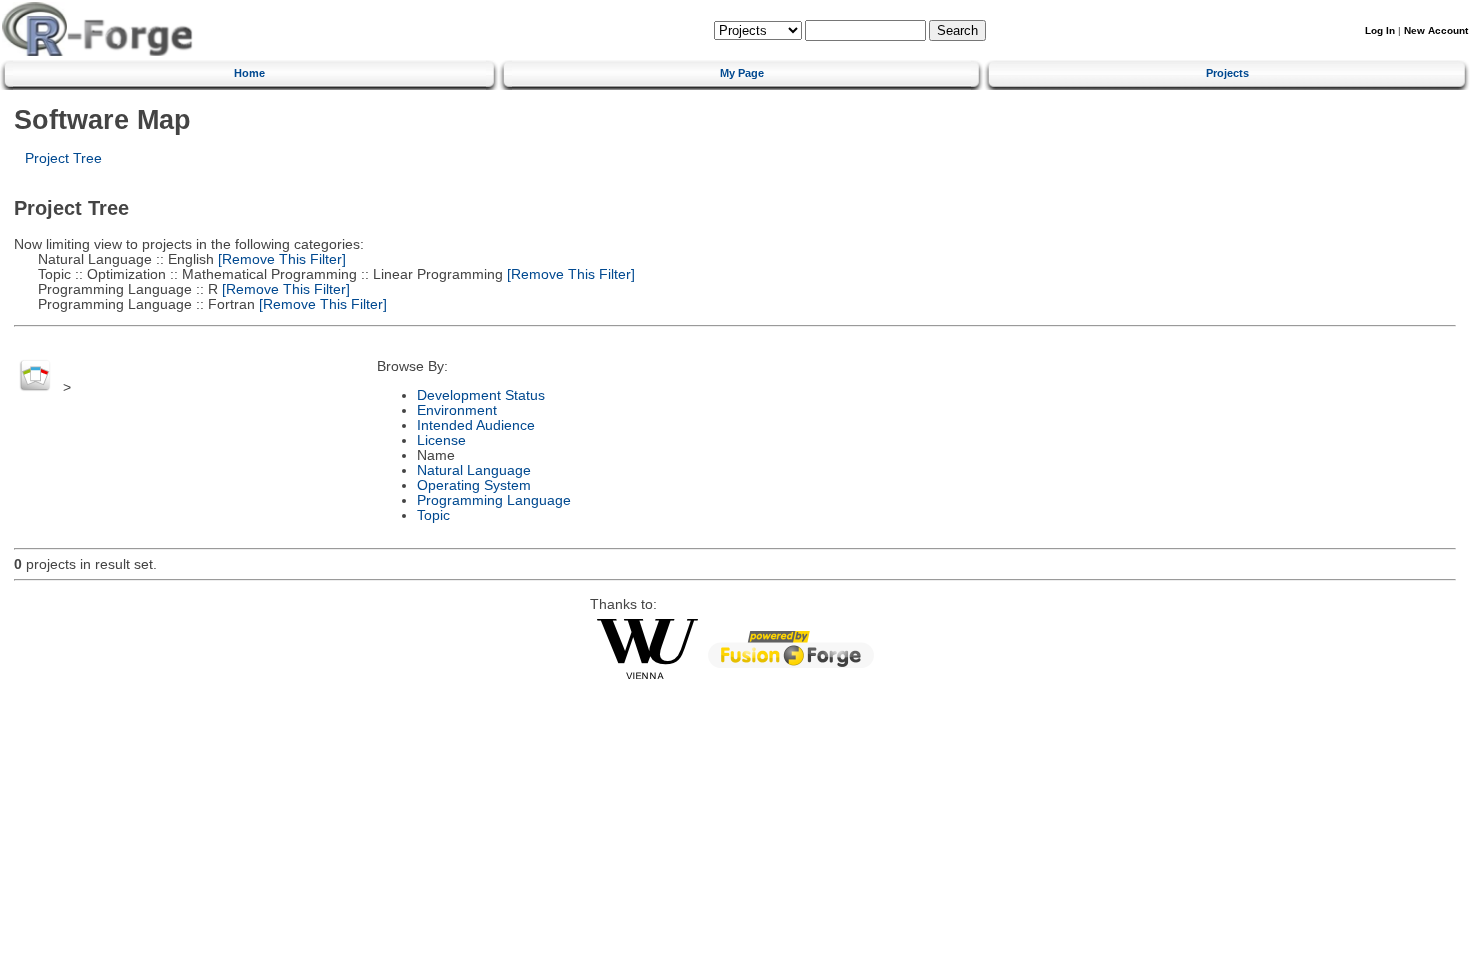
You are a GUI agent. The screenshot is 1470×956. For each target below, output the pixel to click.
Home (249, 73)
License (441, 440)
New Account (1436, 30)
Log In (1380, 30)
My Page (742, 73)
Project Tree (63, 158)
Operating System (474, 485)
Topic (433, 515)
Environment (457, 410)
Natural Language (474, 470)
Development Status (481, 395)
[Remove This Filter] (280, 259)
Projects (1227, 73)
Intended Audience (476, 425)
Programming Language (494, 500)
